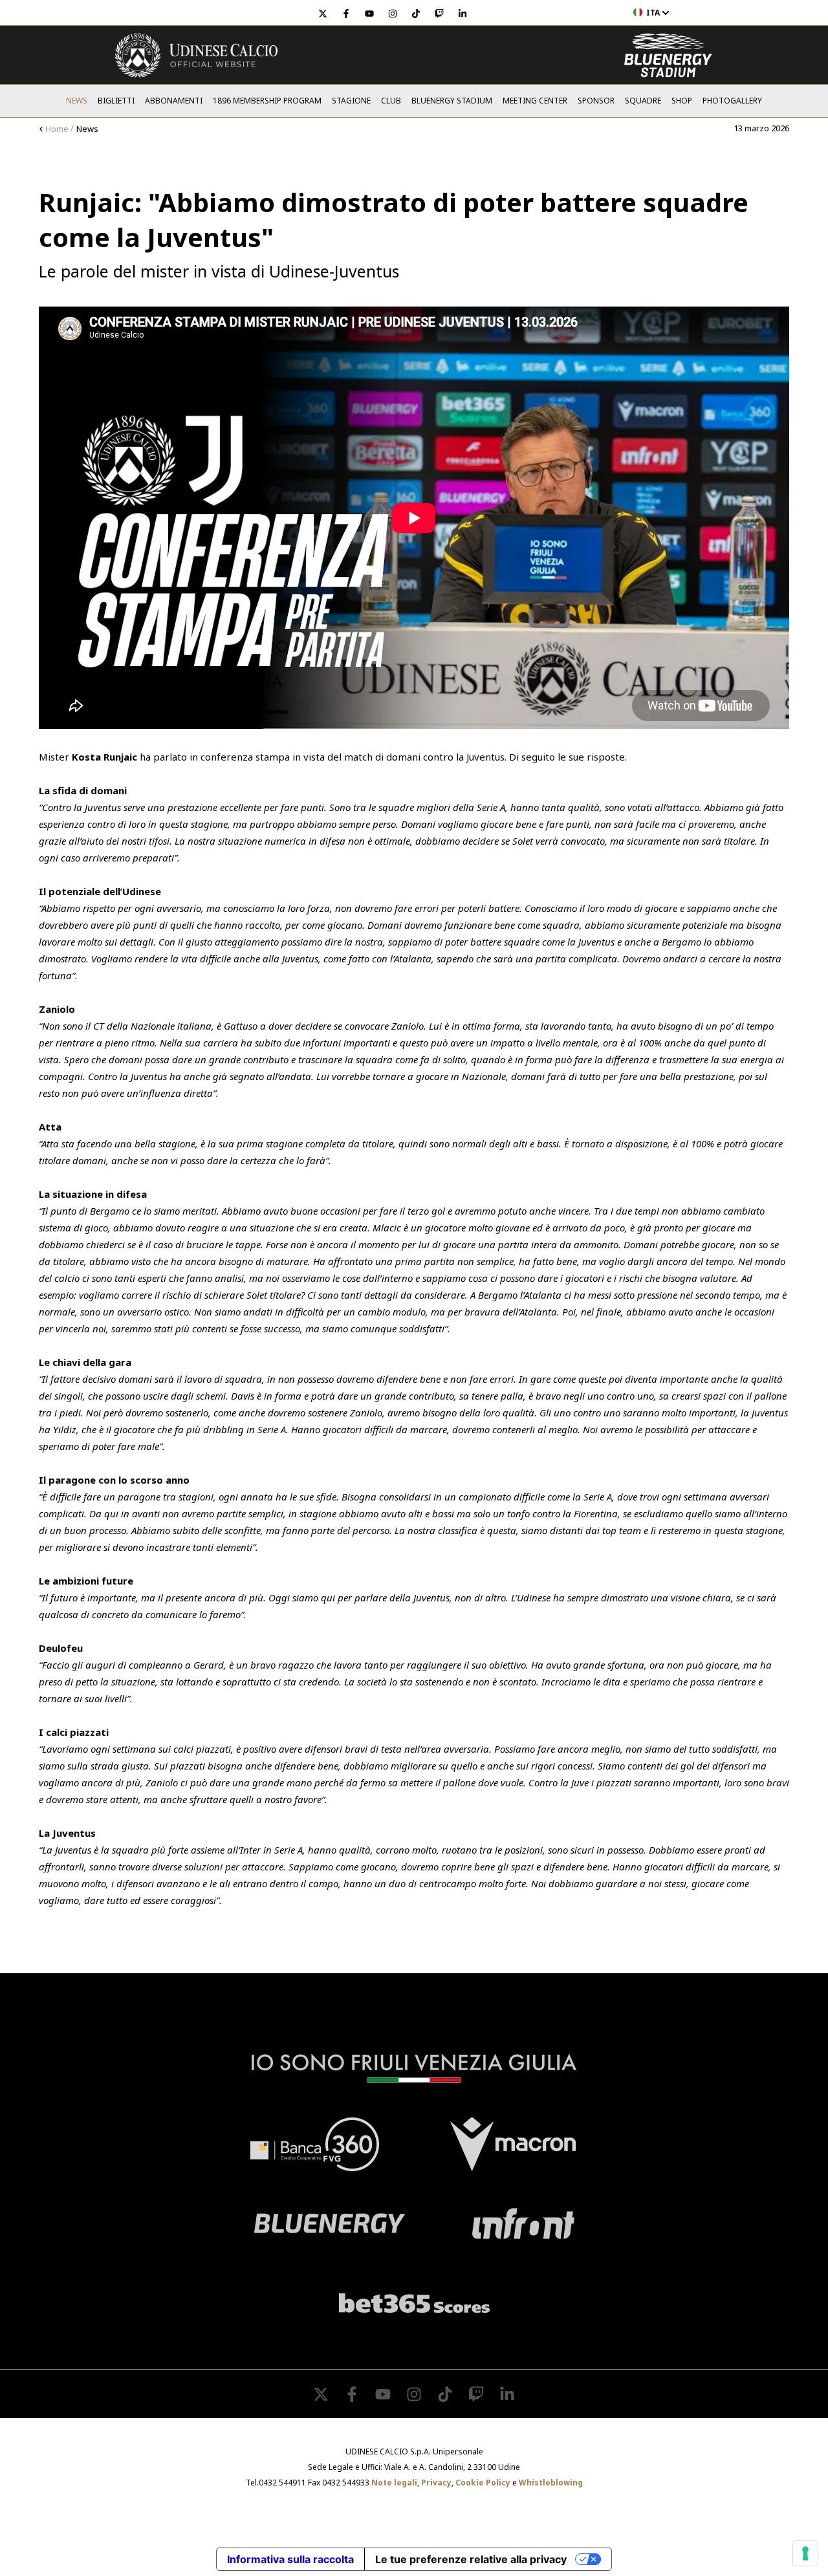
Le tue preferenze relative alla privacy (471, 2559)
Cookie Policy (483, 2483)
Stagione (351, 101)
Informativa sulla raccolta (290, 2559)
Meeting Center (535, 101)
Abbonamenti (174, 101)
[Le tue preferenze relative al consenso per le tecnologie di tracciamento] (805, 2553)
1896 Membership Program (267, 101)
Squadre (643, 101)
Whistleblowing (551, 2483)
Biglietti (116, 101)
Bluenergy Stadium (452, 101)
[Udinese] (196, 55)
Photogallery (732, 101)
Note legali (394, 2483)
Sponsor (596, 101)
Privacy (436, 2483)
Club (391, 101)
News (77, 101)
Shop (682, 101)
